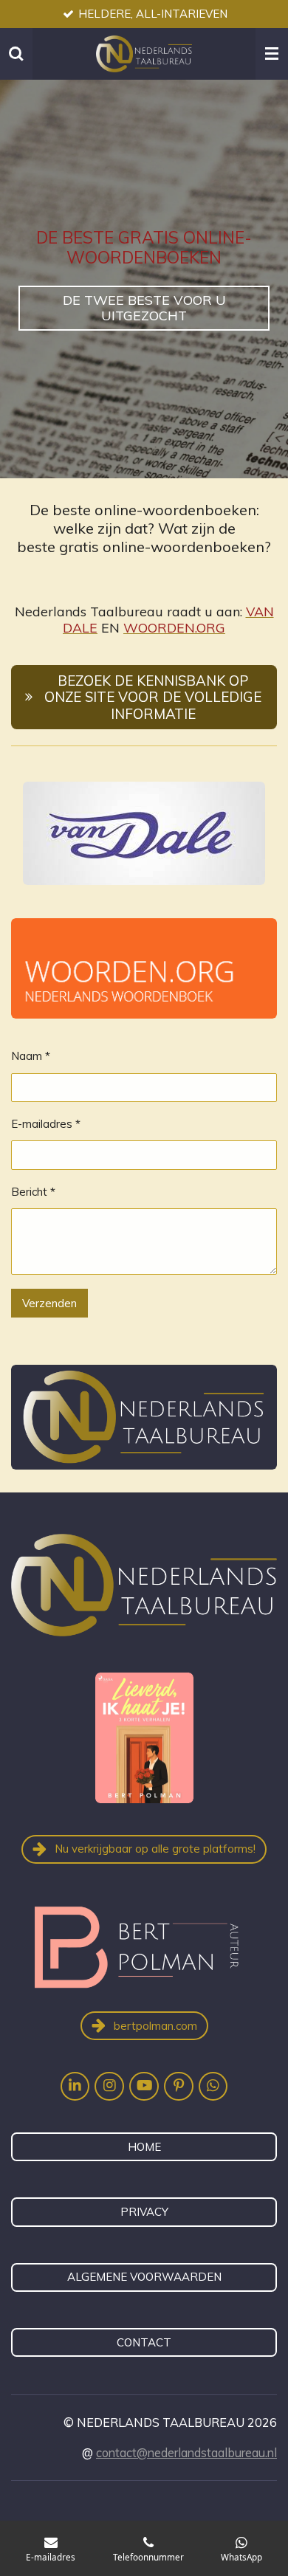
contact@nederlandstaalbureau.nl (186, 2453)
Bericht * (33, 1192)
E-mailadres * (46, 1124)
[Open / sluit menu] (272, 54)
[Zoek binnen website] (16, 54)
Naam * (31, 1056)
